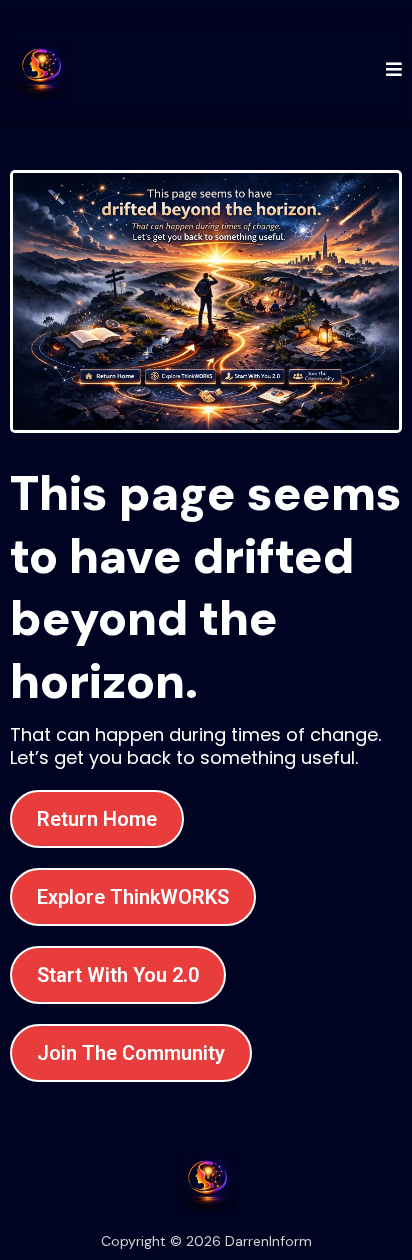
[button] (391, 69)
